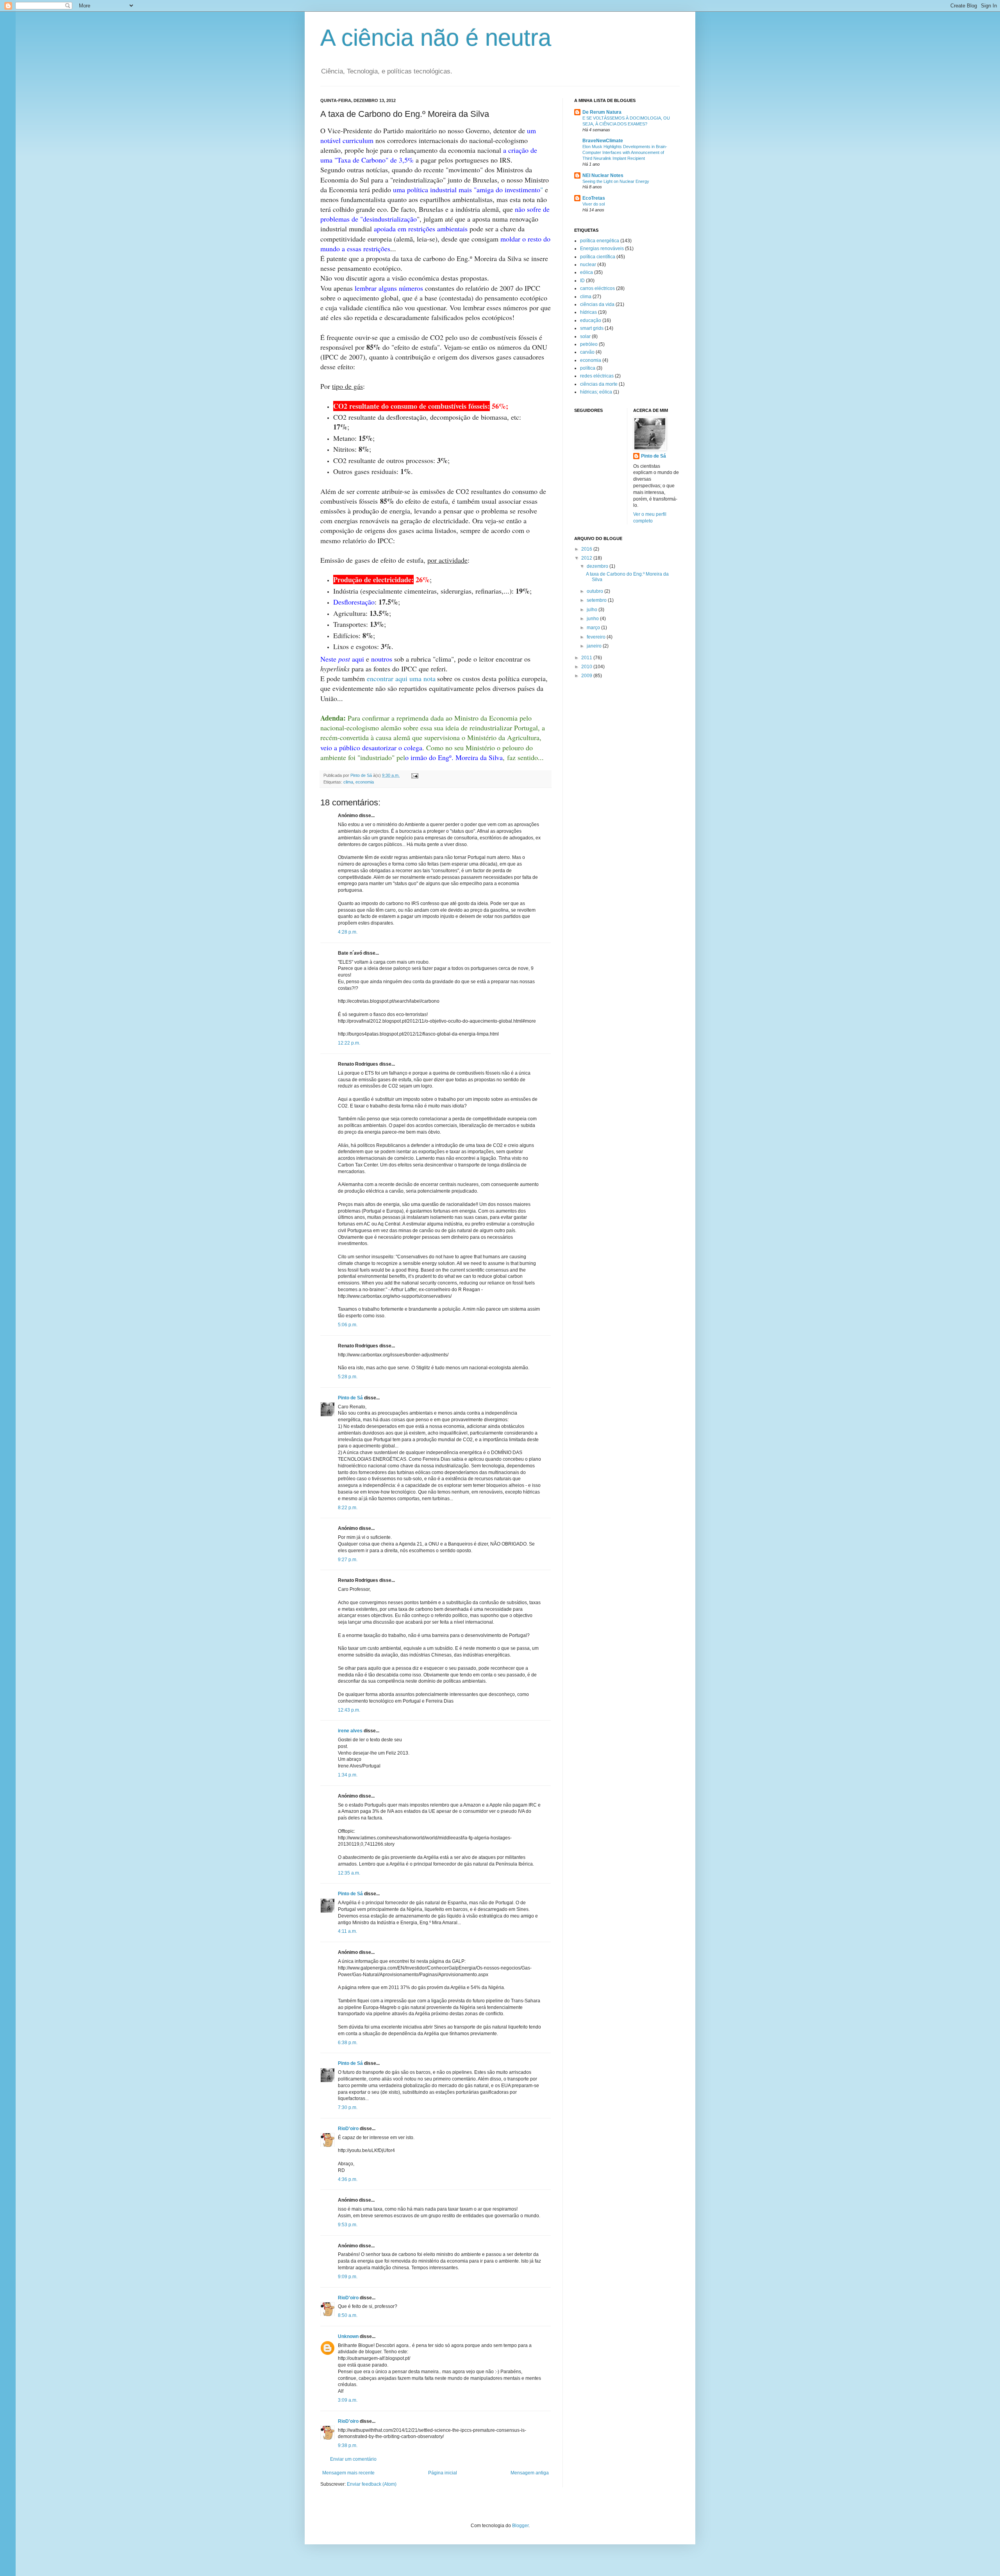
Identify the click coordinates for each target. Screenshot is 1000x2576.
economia (365, 782)
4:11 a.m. (347, 1931)
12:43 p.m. (349, 1710)
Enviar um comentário (353, 2459)
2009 (587, 676)
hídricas (588, 312)
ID (582, 281)
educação (591, 320)
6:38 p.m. (348, 2043)
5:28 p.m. (348, 1377)
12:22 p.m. (349, 1043)
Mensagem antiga (530, 2473)
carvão (587, 352)
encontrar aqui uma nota (401, 678)
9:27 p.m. (348, 1560)
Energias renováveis (602, 249)
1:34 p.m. (348, 1775)
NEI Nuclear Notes (603, 175)
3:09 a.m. (348, 2400)
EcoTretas (594, 198)
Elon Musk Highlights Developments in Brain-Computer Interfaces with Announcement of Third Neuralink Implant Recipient (625, 152)
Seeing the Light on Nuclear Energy (616, 181)
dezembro (598, 566)
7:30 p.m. (348, 2107)
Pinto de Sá (350, 1398)
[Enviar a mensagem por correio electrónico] (414, 775)
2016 (587, 549)
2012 (587, 558)
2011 (587, 658)
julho (593, 610)
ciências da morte (599, 384)
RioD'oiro (348, 2129)
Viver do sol (594, 204)
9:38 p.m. (348, 2445)
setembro (597, 600)
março (594, 628)
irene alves (350, 1731)
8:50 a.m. (348, 2315)
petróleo (589, 344)
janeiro (595, 646)
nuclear (588, 265)
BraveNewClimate (603, 141)
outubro (596, 591)
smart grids (592, 328)
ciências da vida (597, 304)
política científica (598, 257)
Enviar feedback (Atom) (372, 2484)
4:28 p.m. (348, 932)
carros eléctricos (597, 288)
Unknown (348, 2336)
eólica (587, 272)
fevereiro (597, 637)
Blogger (520, 2526)
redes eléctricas (597, 376)
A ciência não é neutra (436, 38)
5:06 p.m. (348, 1325)
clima (348, 782)
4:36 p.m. (348, 2179)
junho (593, 619)
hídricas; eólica (596, 392)
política (588, 368)
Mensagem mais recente (348, 2473)
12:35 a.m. (349, 1873)
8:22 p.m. (348, 1508)
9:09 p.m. (348, 2277)
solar (585, 336)
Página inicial (443, 2473)
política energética (600, 241)
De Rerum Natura (602, 112)
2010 (587, 667)
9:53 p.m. (348, 2225)
